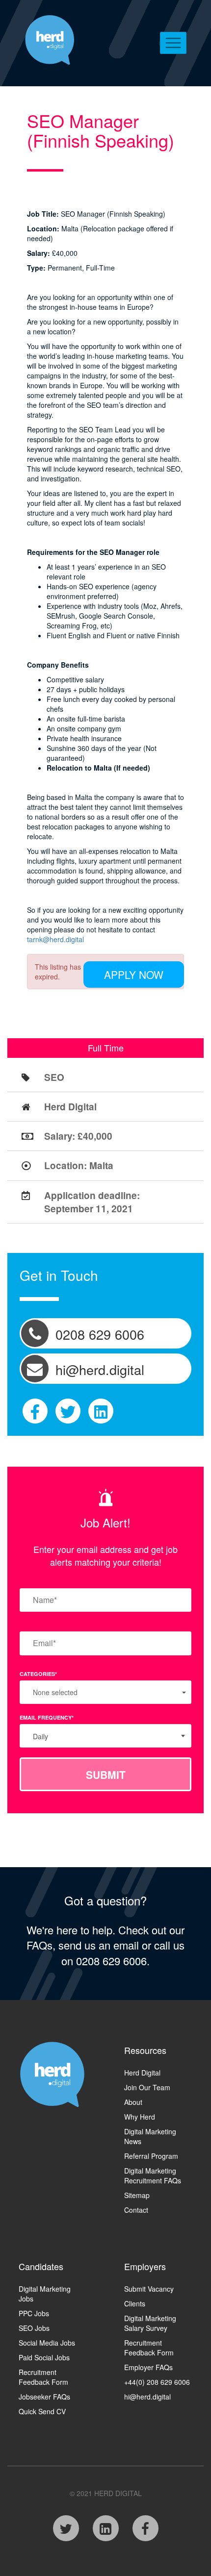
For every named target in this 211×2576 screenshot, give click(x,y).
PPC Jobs (34, 2313)
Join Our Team (147, 2087)
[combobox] (105, 1736)
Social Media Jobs (47, 2343)
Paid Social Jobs (44, 2357)
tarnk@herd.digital (55, 939)
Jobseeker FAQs (44, 2397)
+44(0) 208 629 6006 (157, 2382)
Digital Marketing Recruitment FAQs (153, 2176)
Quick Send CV (42, 2411)
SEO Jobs (34, 2328)
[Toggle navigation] (173, 43)
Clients (135, 2303)
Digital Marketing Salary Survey (150, 2323)
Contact (136, 2210)
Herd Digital (142, 2073)
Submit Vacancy (149, 2289)
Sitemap (137, 2195)
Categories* (38, 1674)
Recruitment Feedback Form (43, 2377)
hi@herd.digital (147, 2397)
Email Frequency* (47, 1717)
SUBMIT (106, 1775)
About (133, 2102)
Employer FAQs (148, 2367)
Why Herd (140, 2117)
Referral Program (151, 2156)
